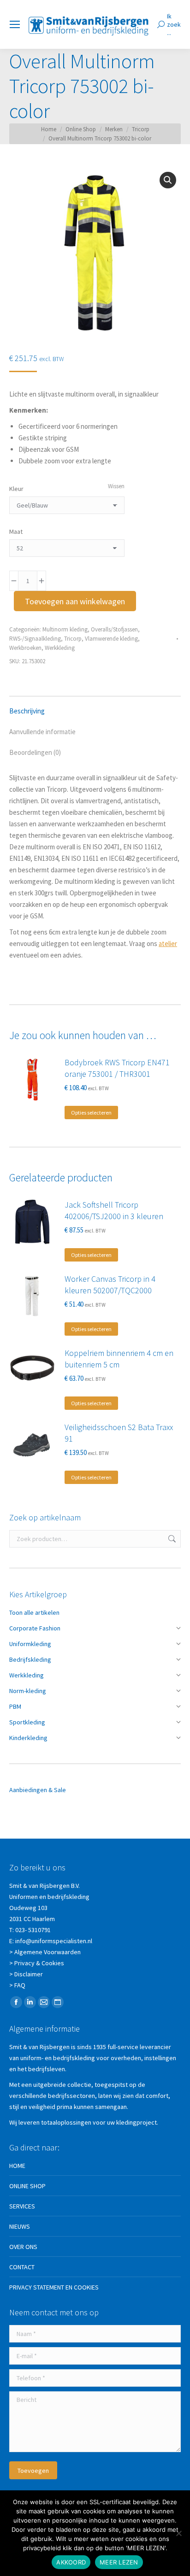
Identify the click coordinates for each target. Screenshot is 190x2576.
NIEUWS (20, 2226)
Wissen (116, 486)
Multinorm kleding (65, 629)
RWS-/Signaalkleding (35, 639)
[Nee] (178, 2533)
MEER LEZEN (119, 2562)
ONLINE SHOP (27, 2186)
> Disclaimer (26, 1974)
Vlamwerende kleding (111, 639)
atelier (168, 943)
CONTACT (22, 2267)
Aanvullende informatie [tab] (42, 732)
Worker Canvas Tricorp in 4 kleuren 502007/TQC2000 (110, 1285)
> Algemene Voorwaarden (45, 1952)
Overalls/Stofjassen (114, 629)
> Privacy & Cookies (37, 1963)
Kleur (16, 489)
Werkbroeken (25, 648)
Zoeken (171, 1539)
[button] (168, 180)
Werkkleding (60, 648)
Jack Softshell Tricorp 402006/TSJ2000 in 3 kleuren (114, 1210)
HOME (17, 2166)
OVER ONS (23, 2247)
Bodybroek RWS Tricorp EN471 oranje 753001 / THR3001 (117, 1068)
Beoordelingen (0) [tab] (35, 752)
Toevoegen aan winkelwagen (75, 601)
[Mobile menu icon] (15, 24)
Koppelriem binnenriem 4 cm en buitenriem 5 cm (119, 1359)
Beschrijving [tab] (27, 711)
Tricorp (73, 639)
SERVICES (22, 2206)
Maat (16, 532)
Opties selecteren (91, 1113)
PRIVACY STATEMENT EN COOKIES (54, 2287)
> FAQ (17, 1985)
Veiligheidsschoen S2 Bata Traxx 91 (119, 1433)
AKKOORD (71, 2562)
